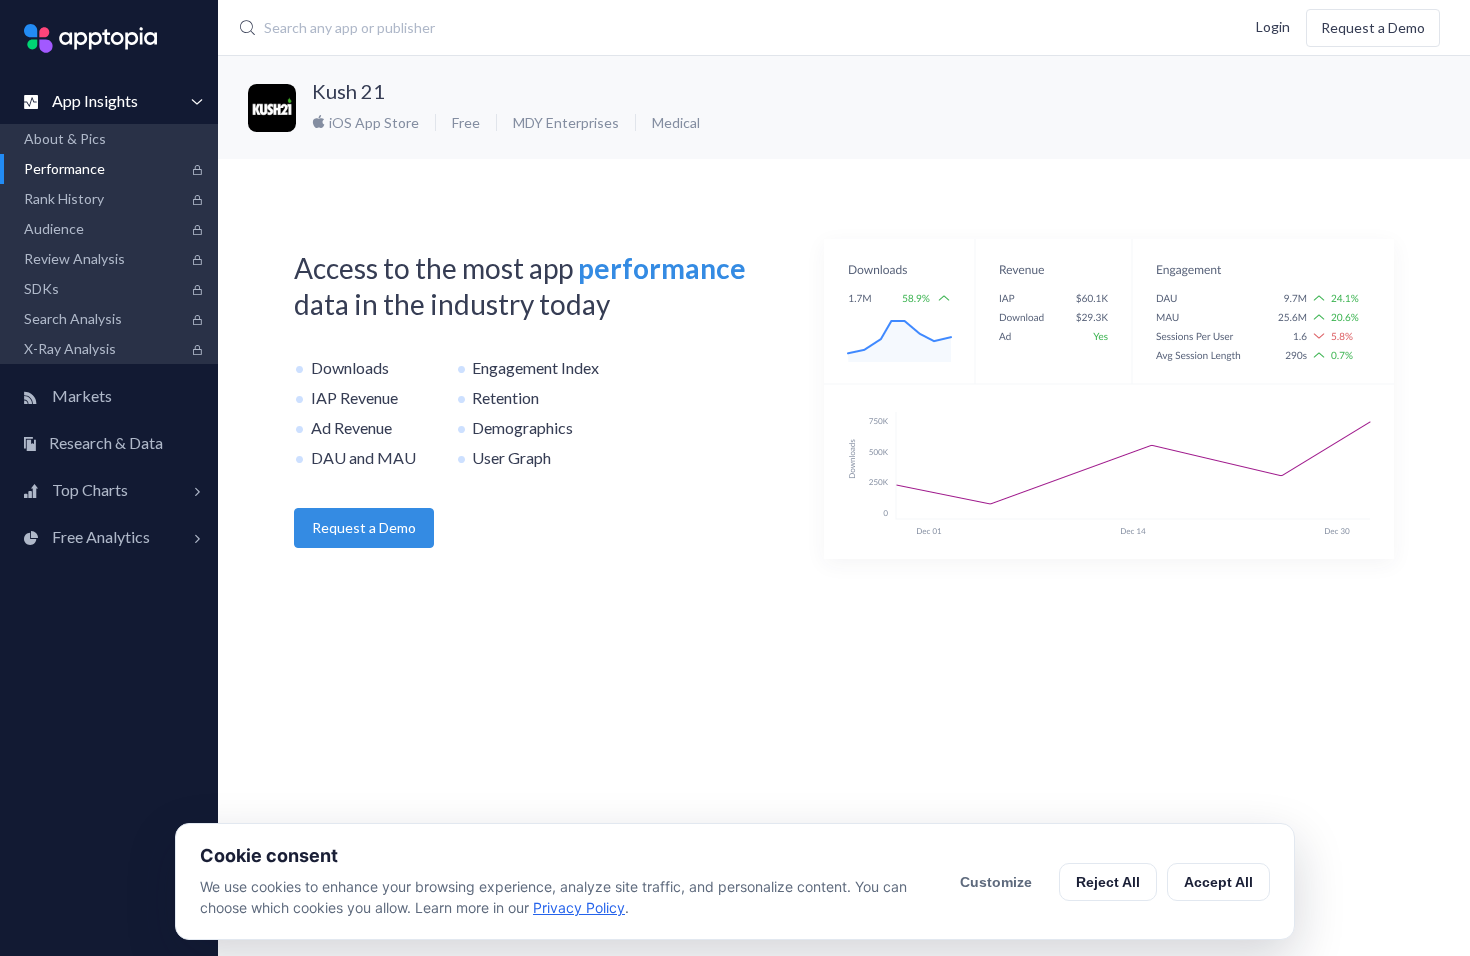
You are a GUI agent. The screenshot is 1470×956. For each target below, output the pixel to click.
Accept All (1218, 882)
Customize (996, 882)
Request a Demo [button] (364, 527)
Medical (676, 122)
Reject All (1108, 882)
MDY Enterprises (566, 122)
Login (1273, 25)
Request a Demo (1373, 27)
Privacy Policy (579, 907)
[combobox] (620, 28)
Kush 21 (348, 91)
